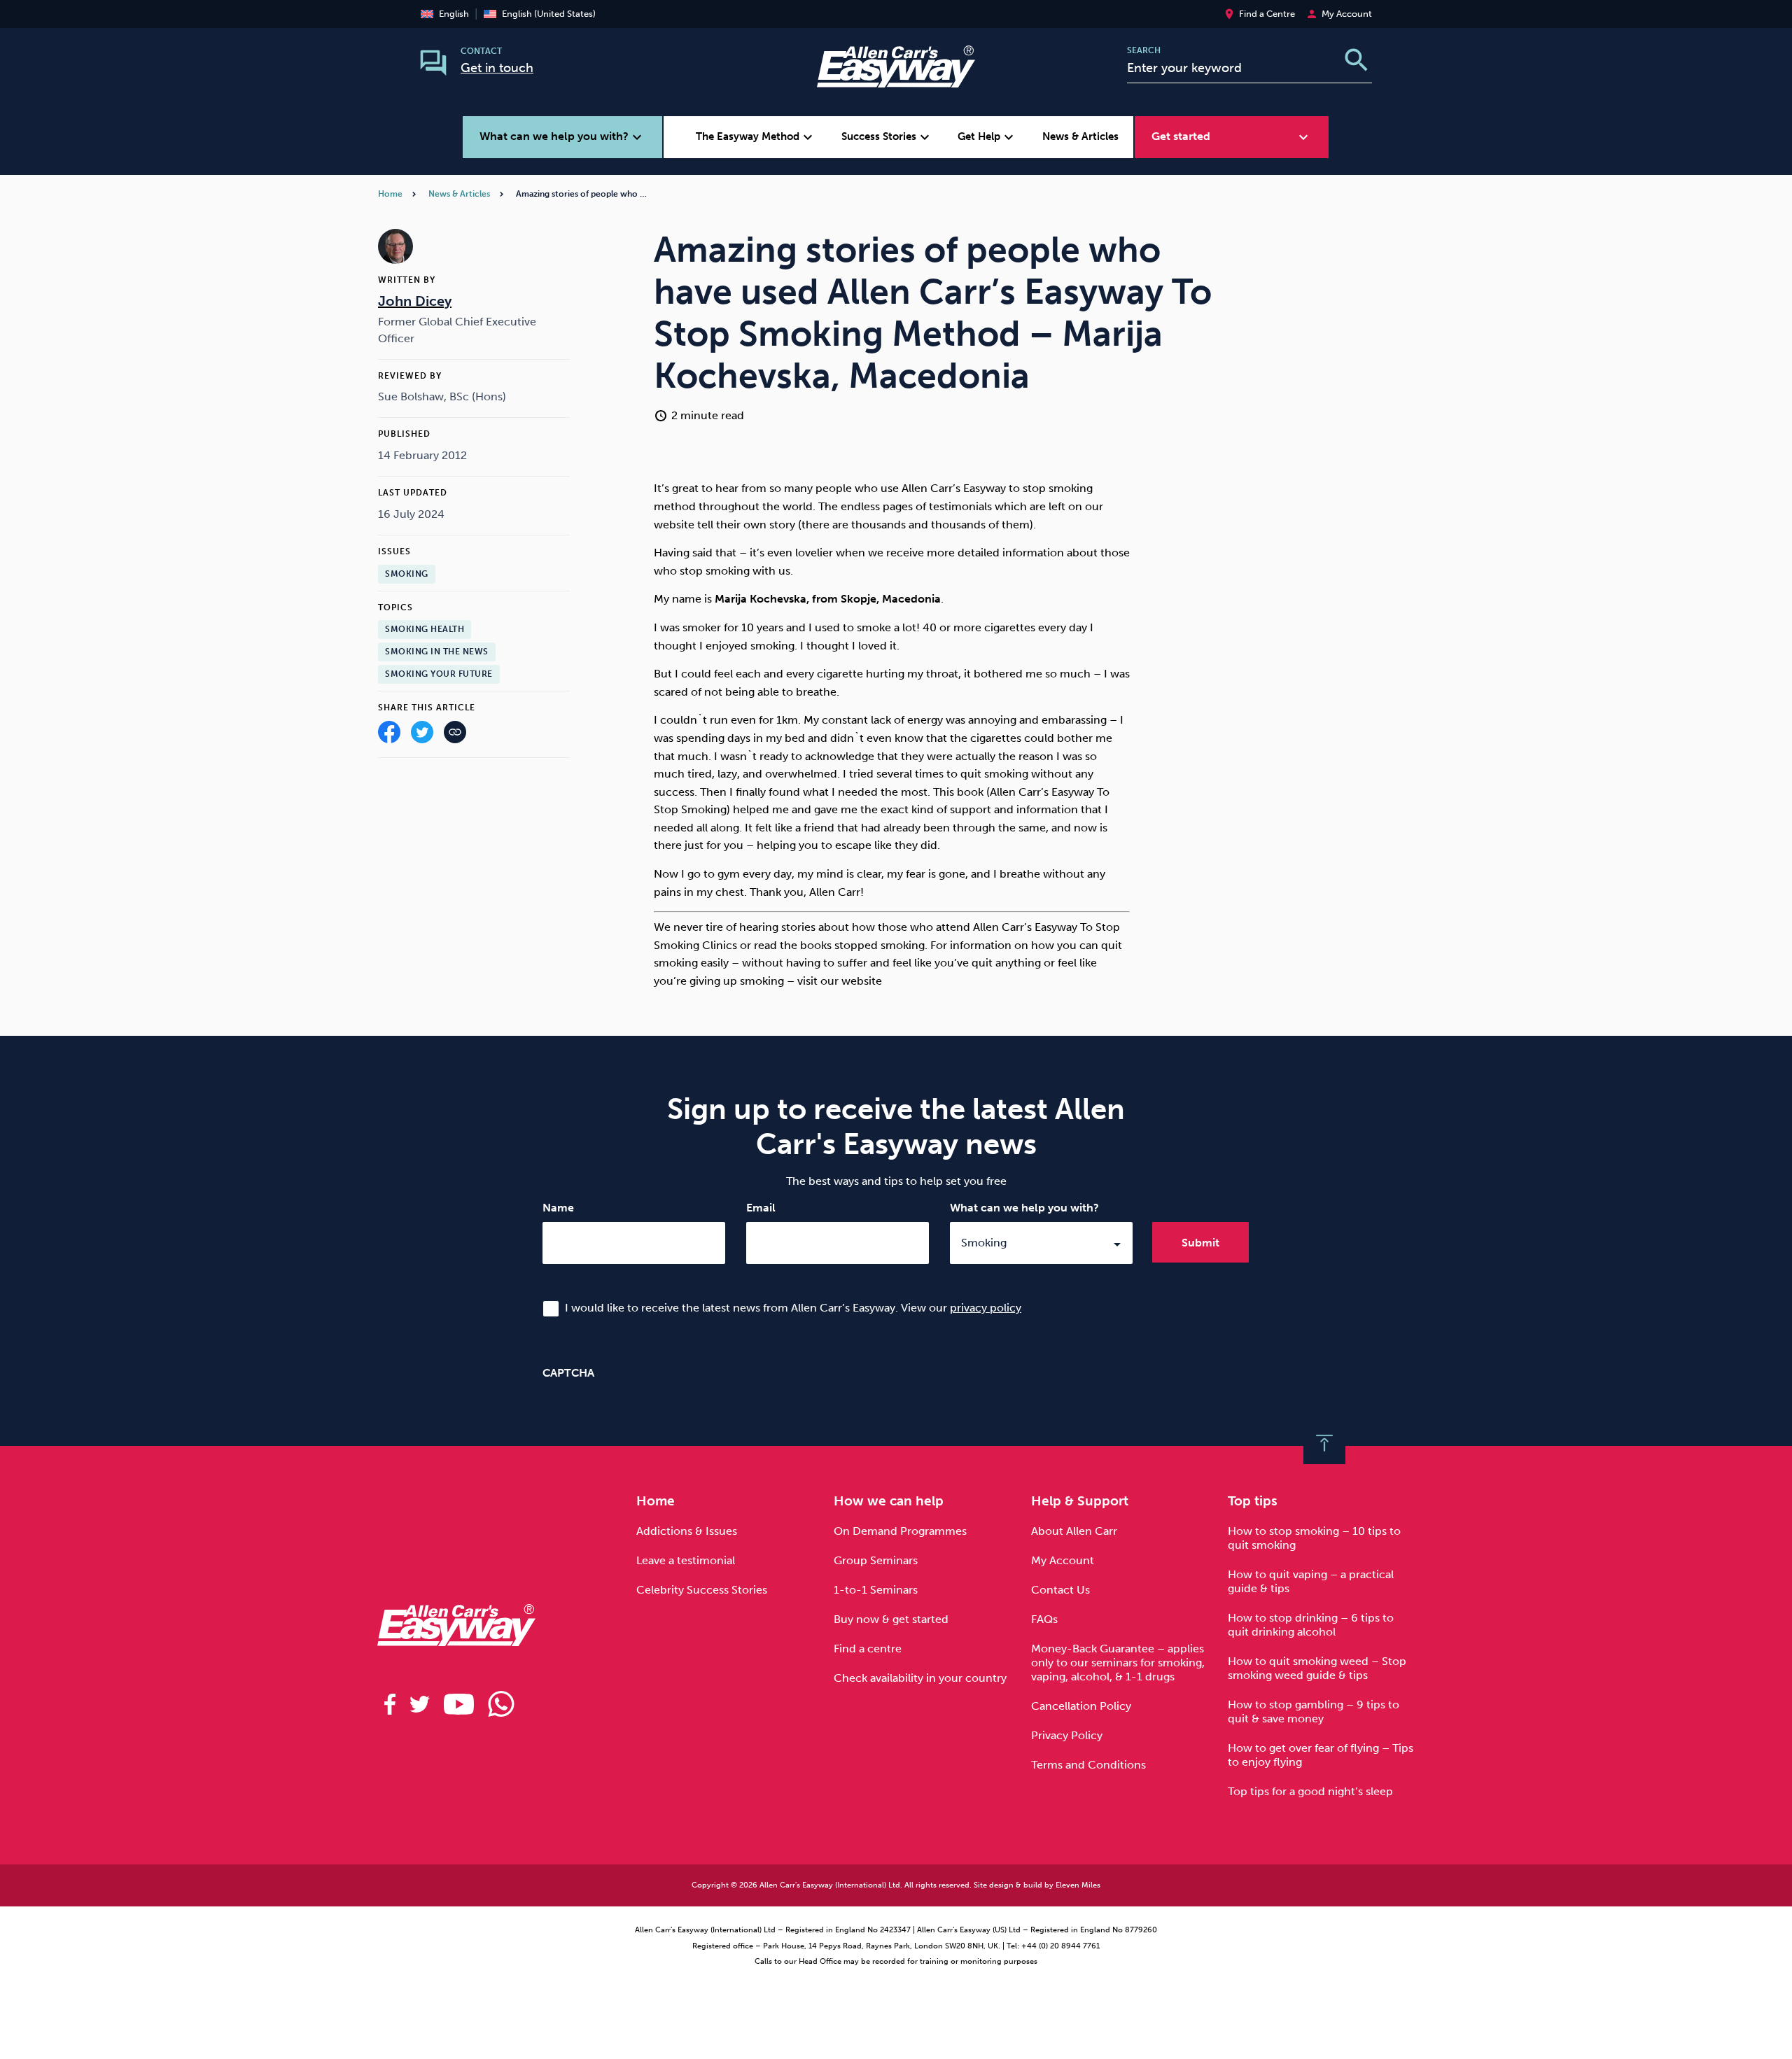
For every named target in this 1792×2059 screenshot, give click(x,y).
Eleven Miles (1078, 1885)
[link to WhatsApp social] (501, 1704)
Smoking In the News (437, 652)
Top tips (1253, 1501)
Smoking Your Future (439, 674)
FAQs (1044, 1619)
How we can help (889, 1501)
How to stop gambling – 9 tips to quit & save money (1314, 1712)
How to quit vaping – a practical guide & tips (1311, 1581)
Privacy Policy (1067, 1735)
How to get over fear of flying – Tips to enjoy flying (1321, 1755)
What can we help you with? (1024, 1208)
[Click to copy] (455, 735)
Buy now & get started (891, 1619)
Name (558, 1208)
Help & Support (1080, 1501)
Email (761, 1208)
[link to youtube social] (459, 1704)
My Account (1063, 1560)
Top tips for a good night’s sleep (1310, 1791)
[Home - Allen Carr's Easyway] (896, 79)
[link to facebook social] (390, 1704)
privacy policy (986, 1308)
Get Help (987, 137)
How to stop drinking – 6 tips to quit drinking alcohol (1311, 1625)
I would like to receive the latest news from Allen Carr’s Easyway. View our (793, 1308)
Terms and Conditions (1088, 1765)
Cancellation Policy (1081, 1706)
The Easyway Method (756, 137)
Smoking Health (425, 630)
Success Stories (887, 137)
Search (1144, 50)
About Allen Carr (1074, 1531)
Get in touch (497, 68)
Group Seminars (876, 1560)
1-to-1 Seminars (876, 1590)
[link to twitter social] (420, 1704)
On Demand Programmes (900, 1531)
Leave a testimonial (686, 1560)
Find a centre (868, 1649)
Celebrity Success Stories (702, 1590)
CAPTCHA (568, 1373)
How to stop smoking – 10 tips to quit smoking (1314, 1538)
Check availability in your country (920, 1678)
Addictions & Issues (687, 1531)
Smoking (407, 574)
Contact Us (1060, 1590)
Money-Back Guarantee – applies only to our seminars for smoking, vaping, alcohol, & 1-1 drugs (1118, 1663)
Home (390, 194)
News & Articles (1080, 136)
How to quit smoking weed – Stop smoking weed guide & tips (1317, 1668)
